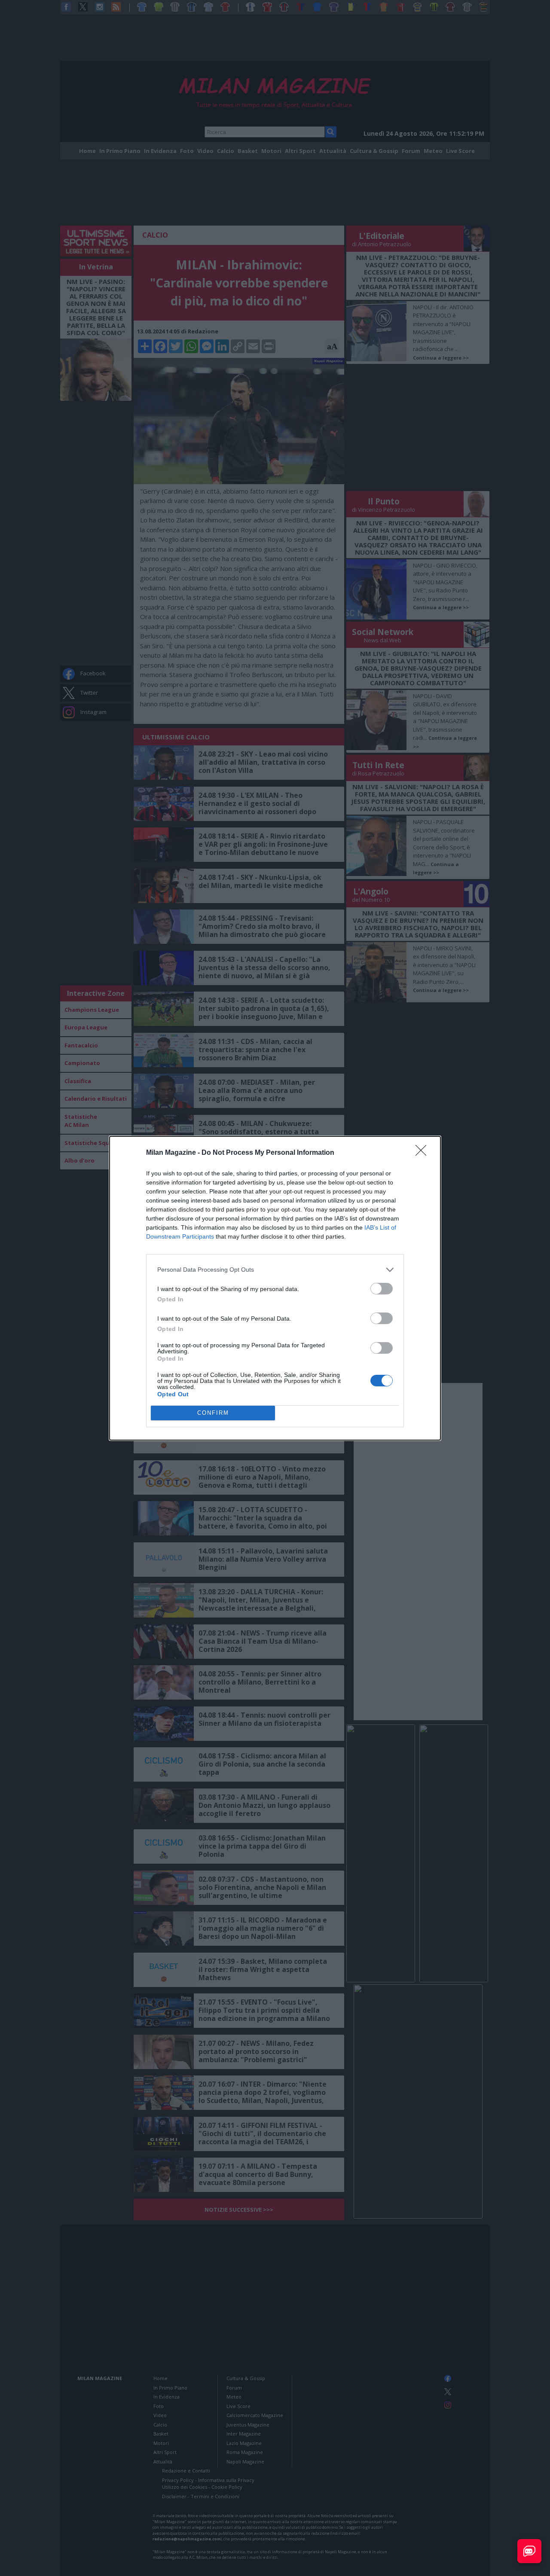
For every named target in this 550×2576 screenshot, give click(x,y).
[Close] (424, 1153)
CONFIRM (213, 1413)
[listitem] (275, 1270)
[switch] (382, 1289)
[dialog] (275, 1288)
